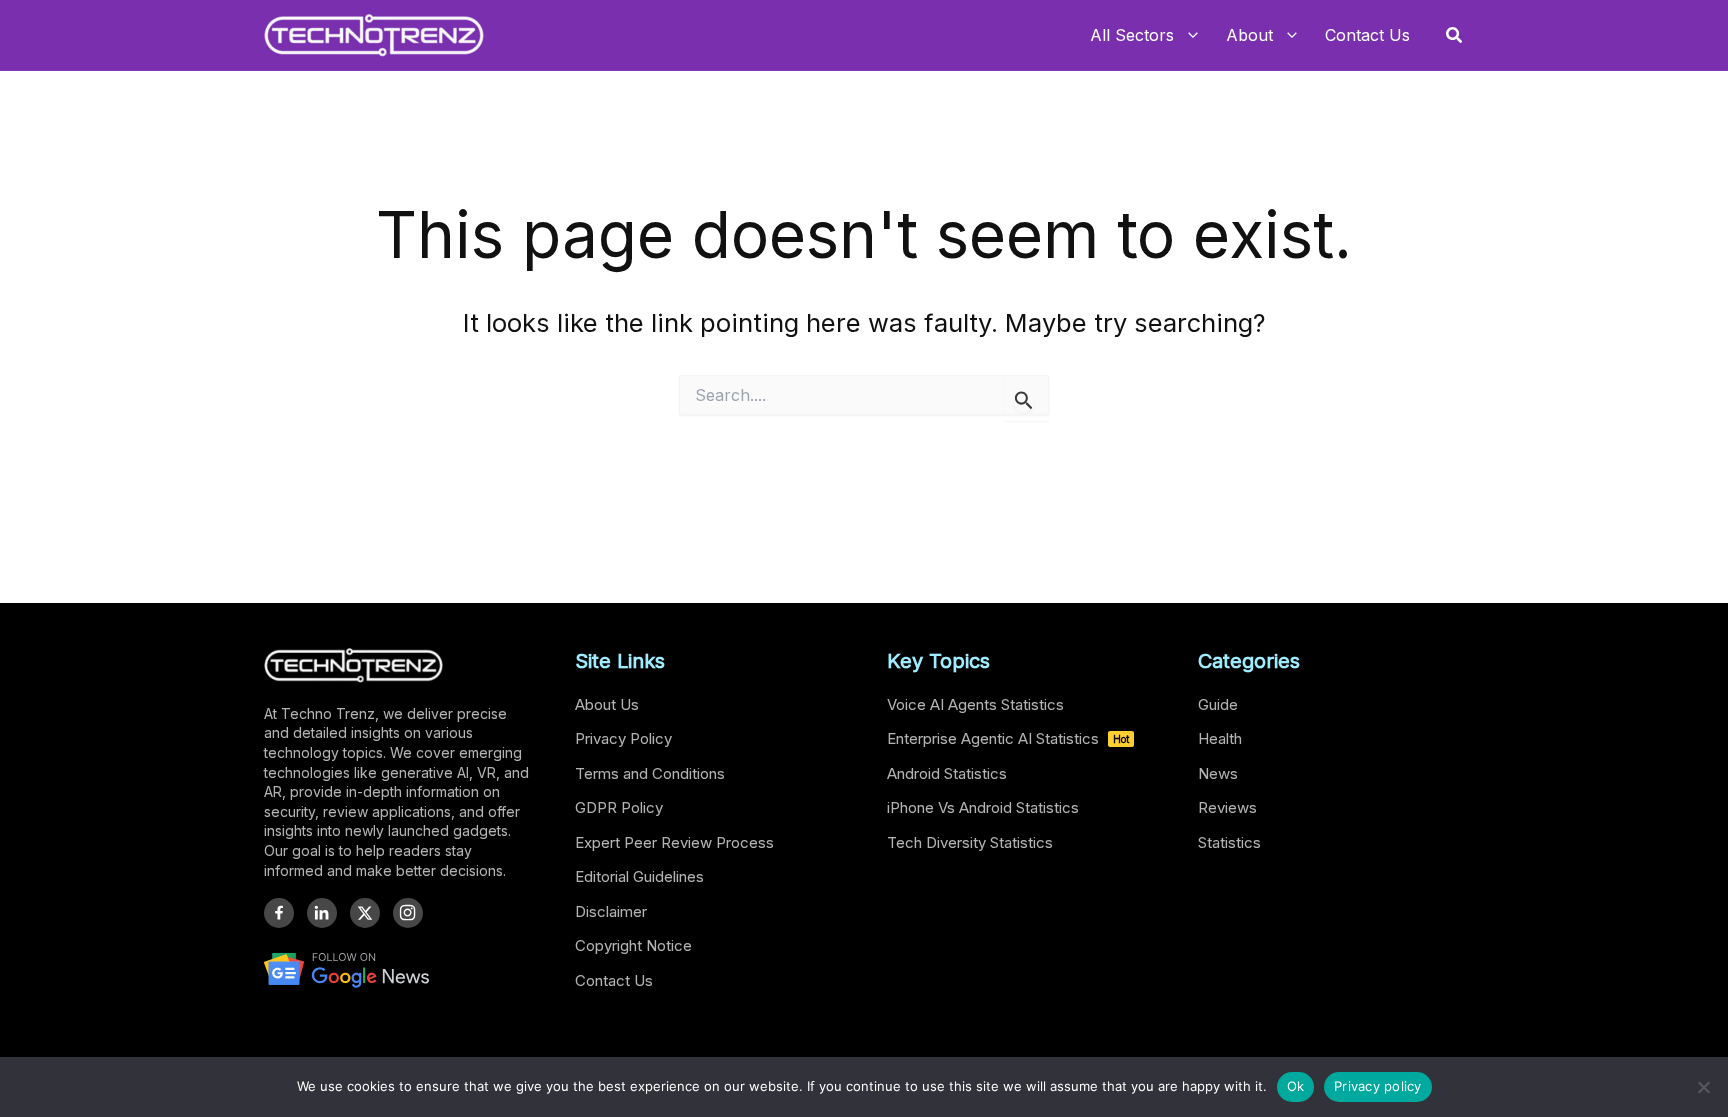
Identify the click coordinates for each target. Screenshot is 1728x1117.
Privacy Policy (623, 738)
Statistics (1229, 842)
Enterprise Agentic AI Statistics (1008, 738)
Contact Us (614, 980)
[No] (1703, 1087)
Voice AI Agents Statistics (975, 704)
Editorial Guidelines (639, 876)
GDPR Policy (619, 807)
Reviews (1227, 807)
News (1218, 773)
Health (1220, 738)
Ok (1296, 1086)
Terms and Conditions (650, 773)
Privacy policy (1378, 1086)
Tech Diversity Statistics (970, 842)
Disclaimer (611, 911)
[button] (1455, 35)
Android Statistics (947, 773)
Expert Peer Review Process (674, 842)
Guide (1218, 704)
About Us (607, 704)
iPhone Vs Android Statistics (983, 807)
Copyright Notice (633, 945)
